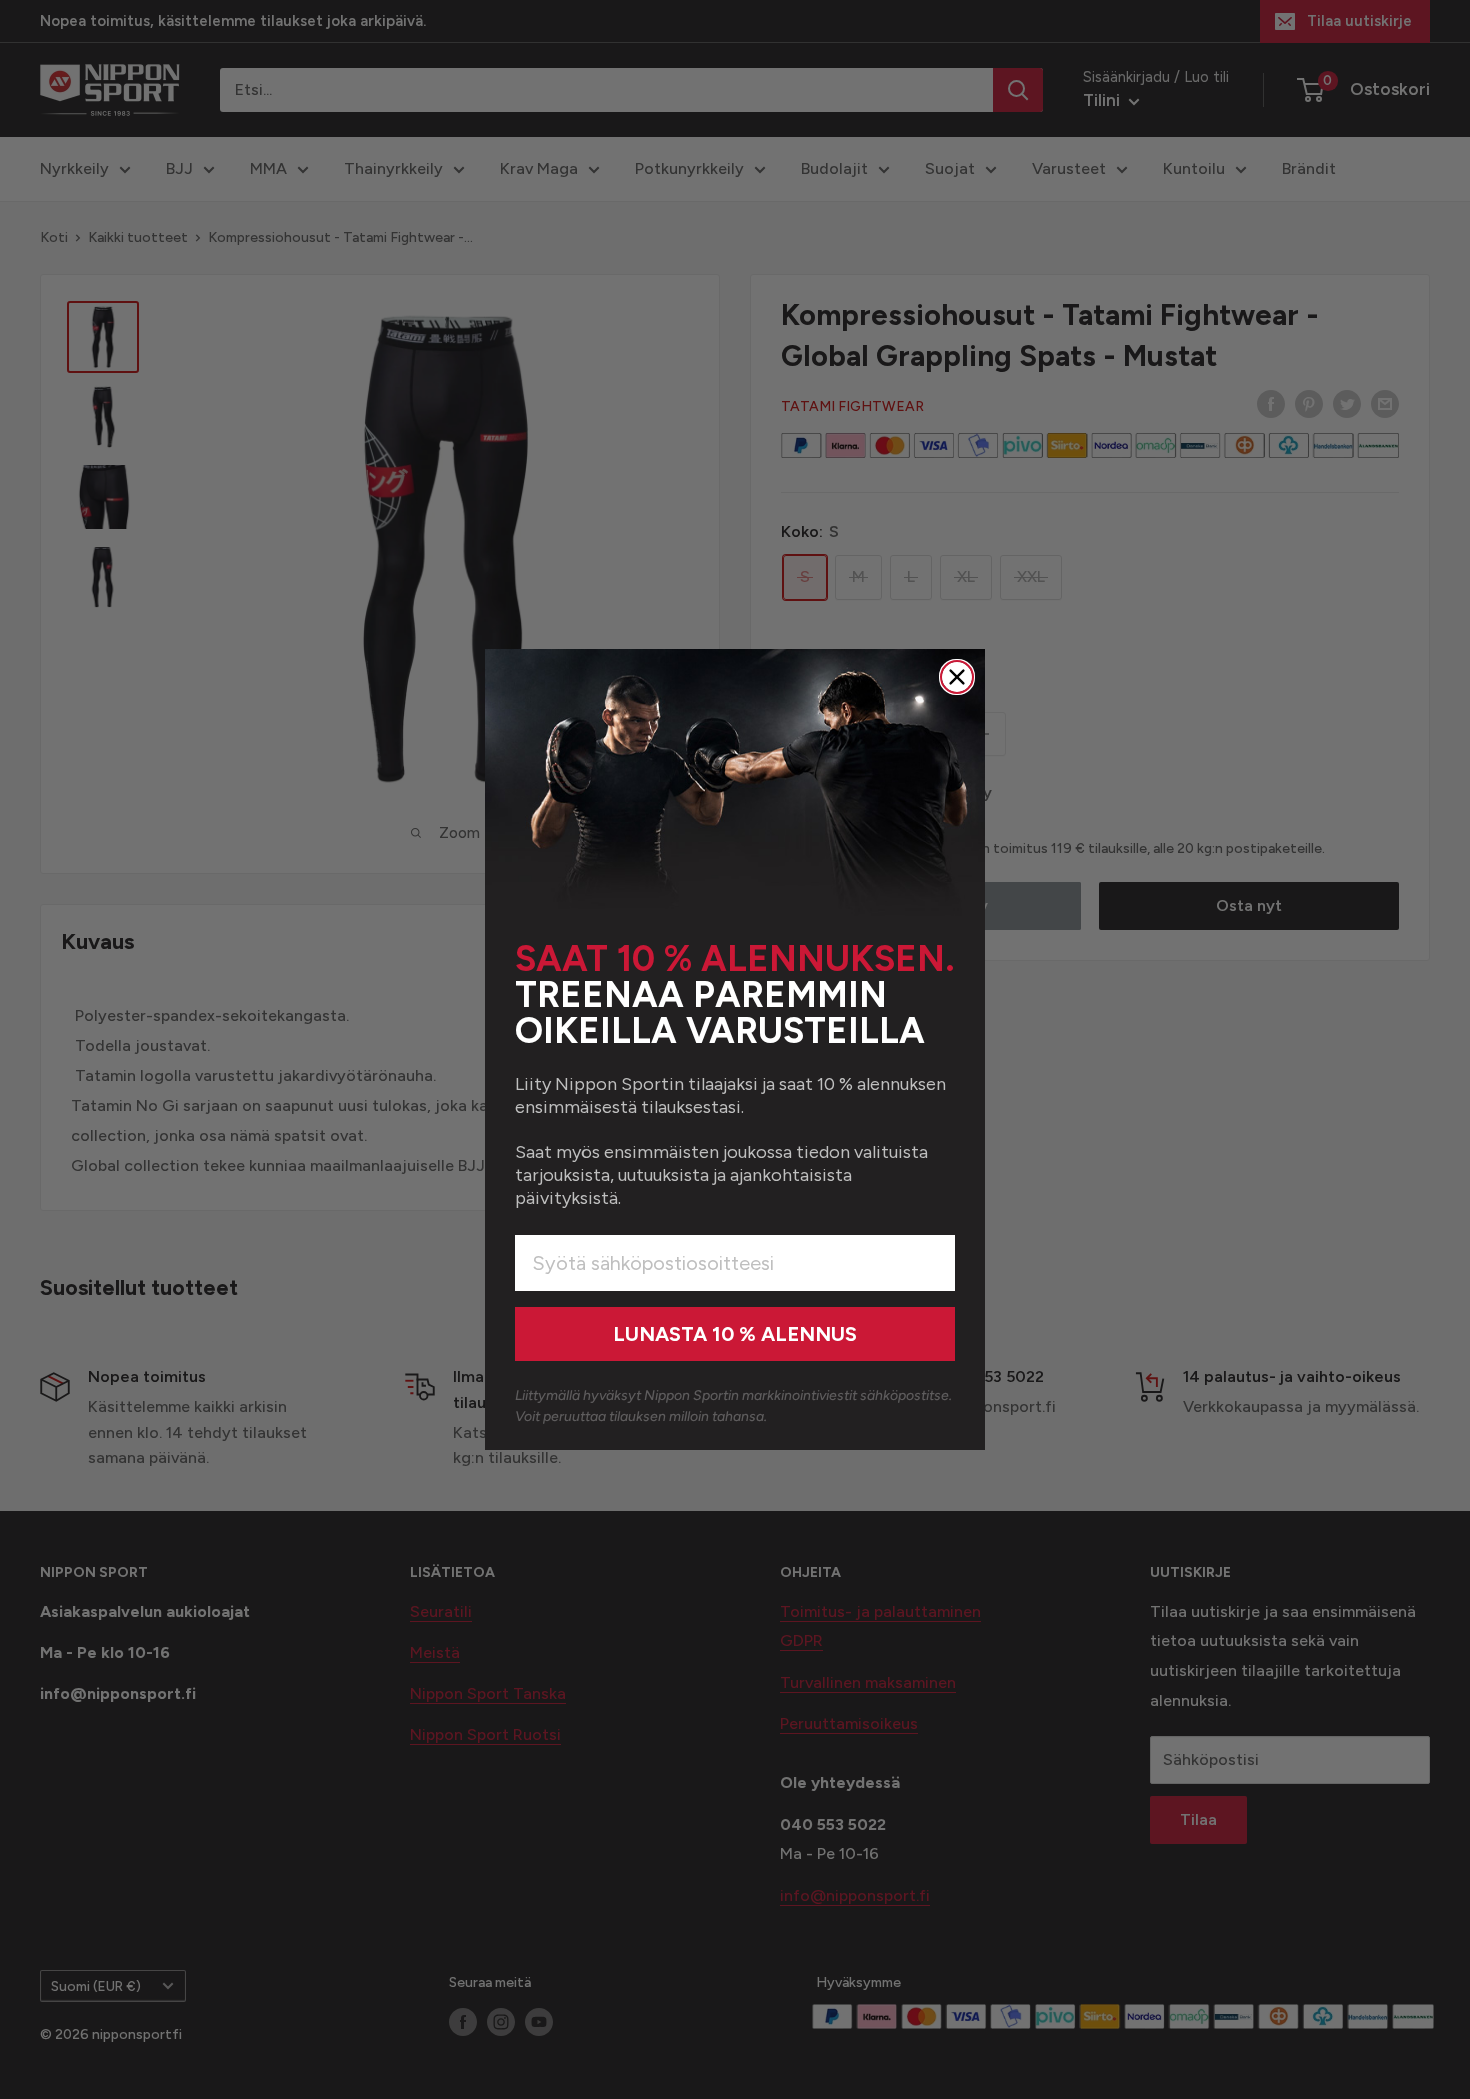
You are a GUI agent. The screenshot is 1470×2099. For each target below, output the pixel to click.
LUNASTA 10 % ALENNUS (735, 1334)
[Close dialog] (957, 677)
